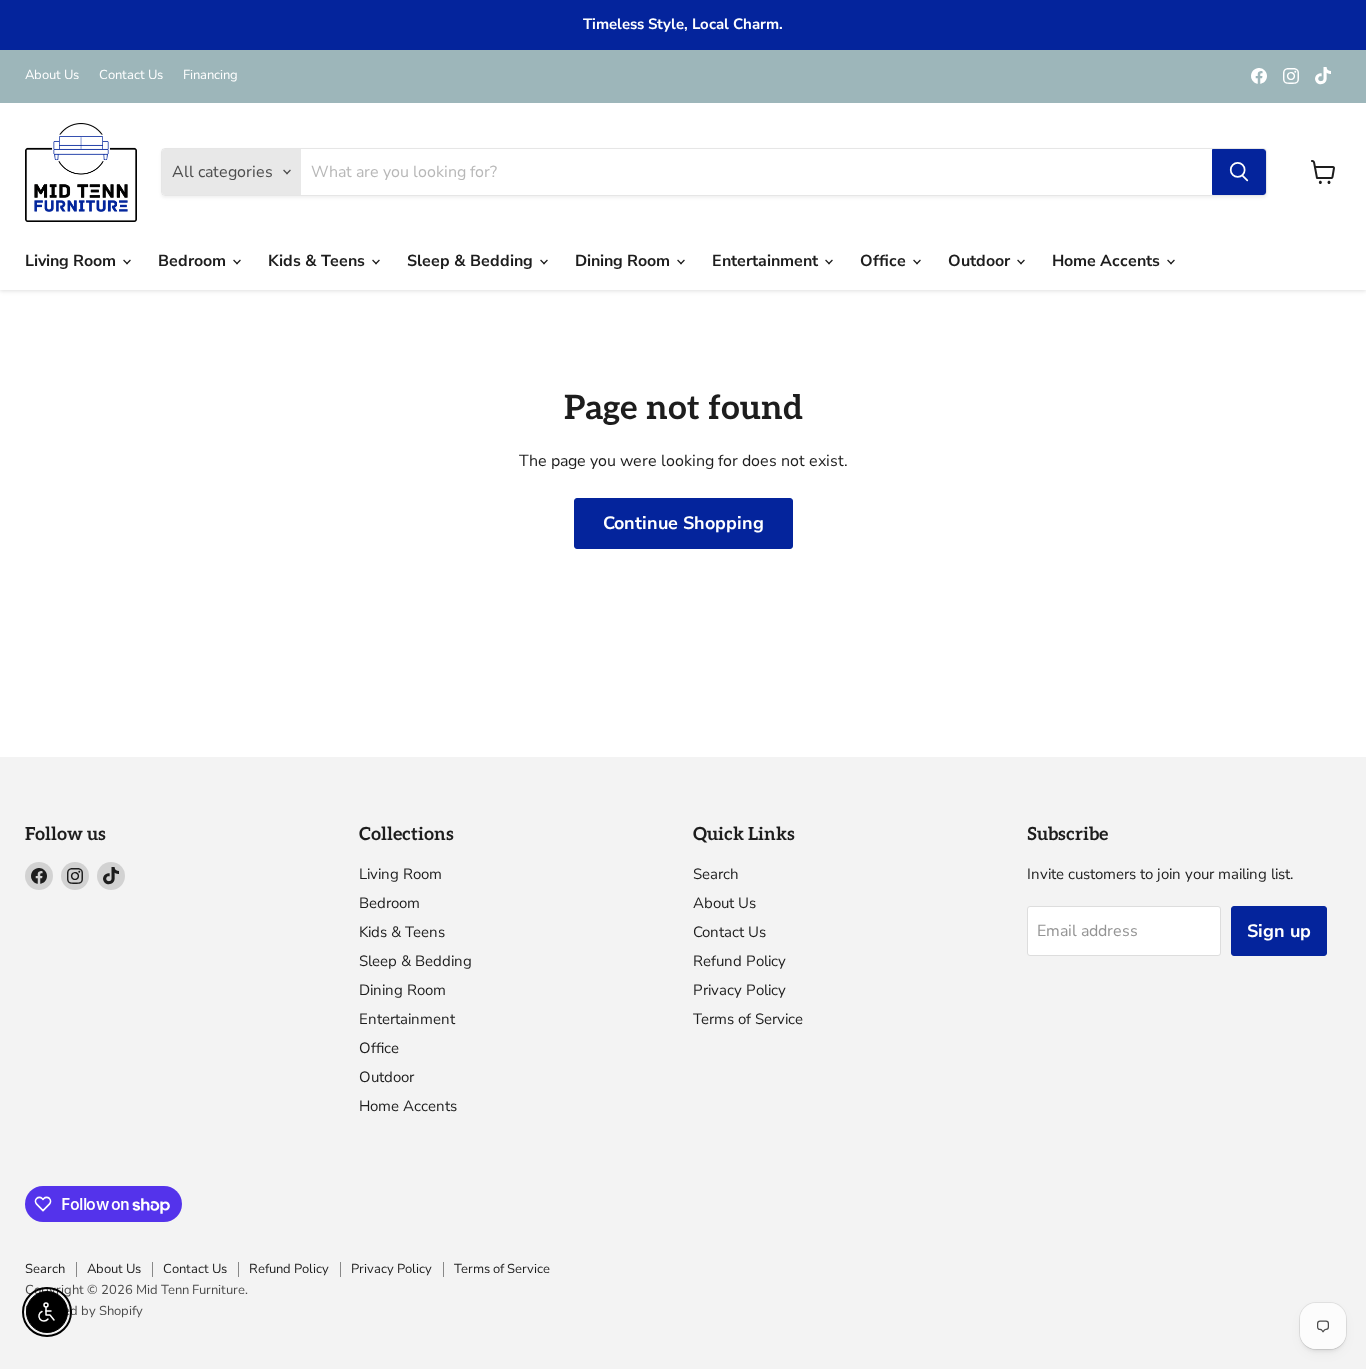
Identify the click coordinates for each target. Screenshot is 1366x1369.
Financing (210, 75)
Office (885, 261)
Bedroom (194, 261)
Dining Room (624, 261)
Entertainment (767, 261)
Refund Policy (739, 961)
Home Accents (1108, 261)
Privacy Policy (739, 990)
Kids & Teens (318, 261)
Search (716, 874)
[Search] (1239, 172)
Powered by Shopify (84, 1311)
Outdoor (981, 261)
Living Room (72, 261)
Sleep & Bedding (472, 261)
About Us (52, 75)
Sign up (1279, 931)
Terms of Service (748, 1019)
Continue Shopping (683, 523)
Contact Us (131, 75)
